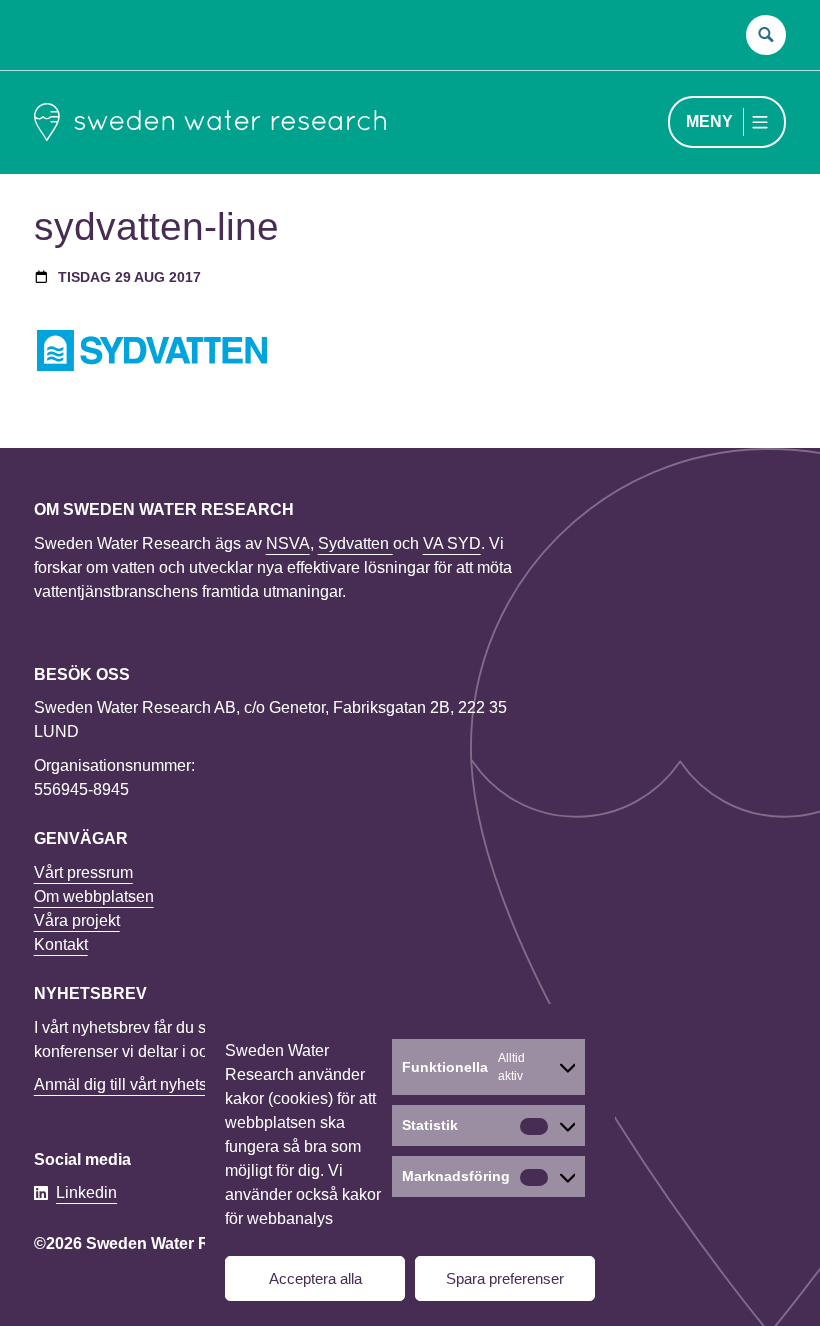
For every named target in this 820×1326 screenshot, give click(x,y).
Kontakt (61, 944)
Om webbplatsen (94, 896)
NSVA (288, 543)
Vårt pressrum (83, 872)
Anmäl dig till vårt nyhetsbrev (136, 1084)
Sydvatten (355, 543)
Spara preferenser (505, 1278)
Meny (709, 121)
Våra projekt (77, 920)
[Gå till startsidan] (210, 122)
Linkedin (86, 1192)
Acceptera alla (315, 1278)
